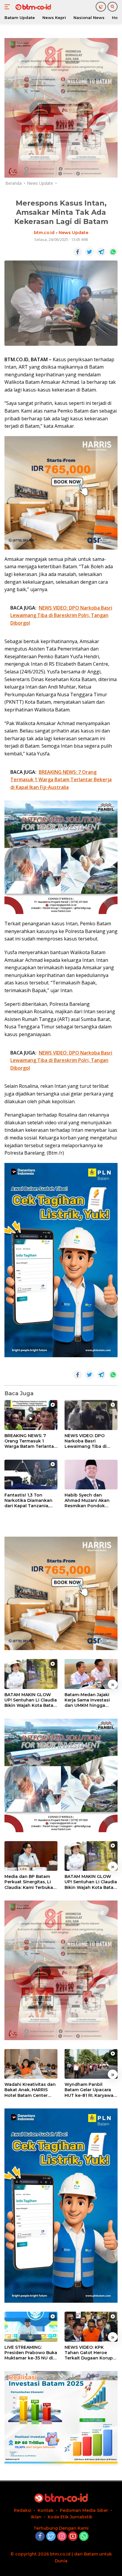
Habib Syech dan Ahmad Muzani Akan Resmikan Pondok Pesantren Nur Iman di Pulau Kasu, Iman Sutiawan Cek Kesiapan (90, 1501)
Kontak (46, 2510)
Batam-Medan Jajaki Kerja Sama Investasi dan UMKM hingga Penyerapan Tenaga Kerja (87, 1700)
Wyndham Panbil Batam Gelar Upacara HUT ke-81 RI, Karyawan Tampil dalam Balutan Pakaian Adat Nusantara (91, 2090)
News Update (73, 233)
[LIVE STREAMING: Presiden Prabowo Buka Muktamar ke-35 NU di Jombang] (31, 2327)
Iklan (36, 2517)
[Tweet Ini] (89, 252)
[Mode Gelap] (101, 7)
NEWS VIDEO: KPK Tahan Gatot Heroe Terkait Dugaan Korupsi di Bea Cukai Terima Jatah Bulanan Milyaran (90, 2353)
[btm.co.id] (32, 7)
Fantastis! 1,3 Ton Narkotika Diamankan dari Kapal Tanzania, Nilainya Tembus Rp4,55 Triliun (30, 1501)
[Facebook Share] (78, 252)
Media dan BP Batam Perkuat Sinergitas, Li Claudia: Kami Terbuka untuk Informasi (29, 1882)
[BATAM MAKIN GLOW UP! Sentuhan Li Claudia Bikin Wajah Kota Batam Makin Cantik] (31, 1674)
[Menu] (8, 7)
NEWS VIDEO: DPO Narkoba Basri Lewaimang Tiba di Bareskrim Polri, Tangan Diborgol (91, 1441)
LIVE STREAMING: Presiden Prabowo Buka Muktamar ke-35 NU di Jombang (31, 2353)
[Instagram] (62, 2537)
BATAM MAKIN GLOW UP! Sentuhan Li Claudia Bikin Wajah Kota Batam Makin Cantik (31, 1700)
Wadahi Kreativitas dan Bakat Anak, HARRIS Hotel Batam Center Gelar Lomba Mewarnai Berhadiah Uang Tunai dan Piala (30, 2090)
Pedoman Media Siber (84, 2510)
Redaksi (23, 2510)
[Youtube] (73, 2537)
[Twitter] (51, 2537)
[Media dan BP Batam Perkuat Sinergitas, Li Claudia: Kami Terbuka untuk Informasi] (31, 1856)
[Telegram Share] (101, 252)
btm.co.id (44, 233)
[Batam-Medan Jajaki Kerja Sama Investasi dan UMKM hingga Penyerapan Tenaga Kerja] (91, 1674)
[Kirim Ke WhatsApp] (113, 252)
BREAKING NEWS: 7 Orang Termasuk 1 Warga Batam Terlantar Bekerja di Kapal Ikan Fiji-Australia (30, 1441)
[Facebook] (40, 2537)
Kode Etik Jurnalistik (70, 2517)
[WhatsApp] (84, 2537)
